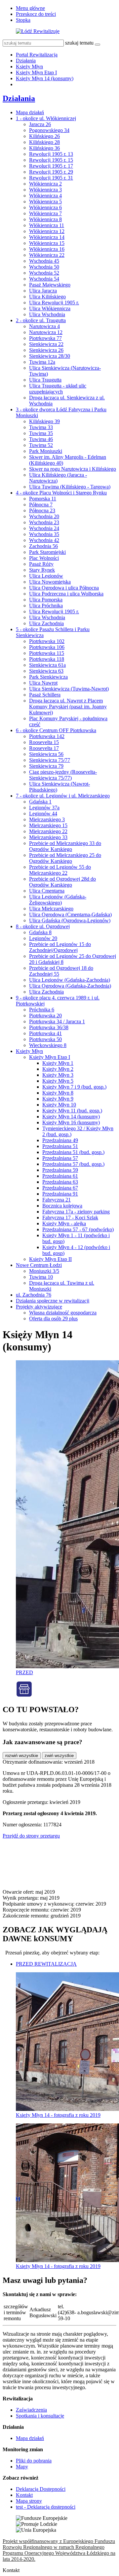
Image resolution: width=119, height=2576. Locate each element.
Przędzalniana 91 (60, 1194)
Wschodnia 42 (44, 540)
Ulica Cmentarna (47, 891)
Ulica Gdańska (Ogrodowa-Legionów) (70, 920)
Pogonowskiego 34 (49, 130)
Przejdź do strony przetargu (31, 1836)
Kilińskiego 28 (44, 142)
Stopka (23, 20)
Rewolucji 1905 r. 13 (51, 154)
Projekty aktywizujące (39, 1307)
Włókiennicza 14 (47, 237)
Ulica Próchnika (46, 606)
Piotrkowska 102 (47, 641)
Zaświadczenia (31, 2410)
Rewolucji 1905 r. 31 (51, 178)
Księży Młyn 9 (58, 1099)
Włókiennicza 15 (47, 243)
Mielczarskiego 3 (47, 819)
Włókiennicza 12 (47, 231)
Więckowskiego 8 (48, 1045)
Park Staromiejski (47, 552)
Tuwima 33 (41, 427)
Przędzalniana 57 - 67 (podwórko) (78, 1229)
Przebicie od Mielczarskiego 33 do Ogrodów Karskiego (65, 846)
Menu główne (30, 8)
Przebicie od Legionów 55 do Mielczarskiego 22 (60, 870)
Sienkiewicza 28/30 (50, 356)
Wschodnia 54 (44, 279)
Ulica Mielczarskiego (51, 909)
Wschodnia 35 (44, 534)
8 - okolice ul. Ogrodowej (43, 926)
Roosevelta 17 (44, 748)
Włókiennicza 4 (45, 196)
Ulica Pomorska (46, 600)
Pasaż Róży (41, 564)
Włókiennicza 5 (45, 202)
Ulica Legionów (46, 576)
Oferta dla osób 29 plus (53, 1319)
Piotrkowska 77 (45, 338)
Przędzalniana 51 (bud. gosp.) (73, 1152)
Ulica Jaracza (43, 291)
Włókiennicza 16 (47, 249)
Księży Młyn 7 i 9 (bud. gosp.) (74, 1087)
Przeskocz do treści (36, 14)
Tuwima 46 (41, 439)
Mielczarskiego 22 (48, 831)
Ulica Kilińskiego (47, 297)
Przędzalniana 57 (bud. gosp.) (73, 1164)
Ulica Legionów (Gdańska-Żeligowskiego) (58, 900)
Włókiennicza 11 (47, 225)
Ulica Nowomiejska (50, 582)
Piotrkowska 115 (47, 653)
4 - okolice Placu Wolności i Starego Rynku (61, 493)
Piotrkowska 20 (45, 1016)
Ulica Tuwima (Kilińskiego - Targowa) (70, 487)
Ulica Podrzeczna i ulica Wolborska (66, 594)
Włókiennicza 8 (45, 219)
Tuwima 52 (41, 445)
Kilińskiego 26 (44, 136)
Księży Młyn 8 (58, 1093)
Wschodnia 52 (44, 273)
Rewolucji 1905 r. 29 (51, 172)
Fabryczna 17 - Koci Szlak (70, 1218)
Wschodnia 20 (44, 516)
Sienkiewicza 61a (47, 665)
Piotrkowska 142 (47, 736)
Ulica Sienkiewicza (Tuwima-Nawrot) (69, 689)
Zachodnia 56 (43, 546)
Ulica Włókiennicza (50, 308)
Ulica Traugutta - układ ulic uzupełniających (58, 389)
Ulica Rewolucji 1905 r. (54, 303)
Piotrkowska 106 (47, 647)
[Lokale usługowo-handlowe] (24, 1695)
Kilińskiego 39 (44, 421)
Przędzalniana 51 (60, 1146)
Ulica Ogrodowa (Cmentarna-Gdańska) (70, 915)
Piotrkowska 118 (47, 659)
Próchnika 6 (42, 1010)
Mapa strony (29, 2501)
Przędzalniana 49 (60, 1140)
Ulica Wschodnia (47, 314)
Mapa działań (30, 112)
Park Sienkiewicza (48, 677)
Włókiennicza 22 (47, 255)
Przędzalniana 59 (60, 1170)
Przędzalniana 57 (60, 1158)
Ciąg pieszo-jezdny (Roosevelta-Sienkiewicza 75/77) (63, 775)
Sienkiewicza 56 (46, 754)
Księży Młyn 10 (59, 1105)
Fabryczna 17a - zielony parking (76, 1212)
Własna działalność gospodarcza (63, 1313)
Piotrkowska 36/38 (49, 1027)
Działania (26, 61)
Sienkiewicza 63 (46, 671)
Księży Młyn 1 (58, 1063)
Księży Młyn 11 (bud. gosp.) (72, 1111)
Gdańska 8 (40, 932)
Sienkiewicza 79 (46, 766)
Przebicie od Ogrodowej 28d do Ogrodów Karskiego (62, 882)
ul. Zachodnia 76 (34, 1295)
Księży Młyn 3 (58, 1075)
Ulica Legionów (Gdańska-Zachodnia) (70, 980)
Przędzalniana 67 (60, 1188)
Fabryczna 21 (57, 1200)
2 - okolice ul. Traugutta (41, 320)
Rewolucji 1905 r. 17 (51, 166)
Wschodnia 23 (44, 522)
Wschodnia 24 (44, 528)
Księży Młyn (29, 67)
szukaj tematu (79, 43)
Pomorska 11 (43, 499)
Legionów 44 (43, 813)
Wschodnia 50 (44, 267)
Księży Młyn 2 (58, 1069)
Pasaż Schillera (45, 695)
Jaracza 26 (40, 124)
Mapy (22, 2467)
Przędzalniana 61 (60, 1176)
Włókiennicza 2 (45, 184)
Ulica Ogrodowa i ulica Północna (64, 588)
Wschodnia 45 (44, 261)
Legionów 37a (44, 808)
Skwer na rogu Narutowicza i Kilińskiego (73, 469)
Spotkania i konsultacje (40, 2416)
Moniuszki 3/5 (44, 1271)
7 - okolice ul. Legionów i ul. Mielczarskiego (63, 796)
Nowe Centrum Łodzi (39, 1265)
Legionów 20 (43, 938)
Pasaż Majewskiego (50, 285)
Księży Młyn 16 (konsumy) (71, 1122)
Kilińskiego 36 (44, 148)
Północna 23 (42, 510)
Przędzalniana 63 (60, 1182)
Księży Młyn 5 (58, 1081)
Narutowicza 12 (46, 332)
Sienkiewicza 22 (46, 344)
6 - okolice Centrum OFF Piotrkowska (56, 730)
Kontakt (24, 2495)
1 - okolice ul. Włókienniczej (46, 118)
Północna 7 (41, 505)
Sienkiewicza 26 (46, 350)
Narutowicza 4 (44, 326)
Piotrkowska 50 (45, 1039)
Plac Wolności (44, 558)
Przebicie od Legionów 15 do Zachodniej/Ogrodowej (60, 947)
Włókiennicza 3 (45, 190)
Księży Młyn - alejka (64, 1223)
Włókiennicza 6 (45, 207)
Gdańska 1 (40, 802)
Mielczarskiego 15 (48, 825)
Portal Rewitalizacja (37, 55)
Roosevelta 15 (44, 742)
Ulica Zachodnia (46, 623)
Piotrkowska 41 (45, 1033)
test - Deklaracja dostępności (46, 2507)
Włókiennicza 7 (45, 213)
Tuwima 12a (42, 362)
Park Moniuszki (46, 451)
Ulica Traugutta (45, 380)
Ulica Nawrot (43, 683)
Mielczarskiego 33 (48, 837)
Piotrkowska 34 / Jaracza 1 (57, 1021)
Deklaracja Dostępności (41, 2489)
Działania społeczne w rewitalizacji (53, 1301)
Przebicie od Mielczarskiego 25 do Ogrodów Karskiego (65, 858)
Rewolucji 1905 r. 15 (51, 160)
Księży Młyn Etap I (36, 72)
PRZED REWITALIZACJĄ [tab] (46, 1964)
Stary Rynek (42, 570)
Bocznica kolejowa (62, 1206)
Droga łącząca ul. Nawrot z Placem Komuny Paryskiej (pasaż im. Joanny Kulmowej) (68, 707)
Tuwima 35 (41, 433)
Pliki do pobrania (34, 2461)
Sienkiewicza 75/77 (50, 760)
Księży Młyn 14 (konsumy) (45, 78)
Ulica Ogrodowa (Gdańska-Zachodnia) (70, 986)
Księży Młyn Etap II (50, 1259)
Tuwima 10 (41, 1277)
